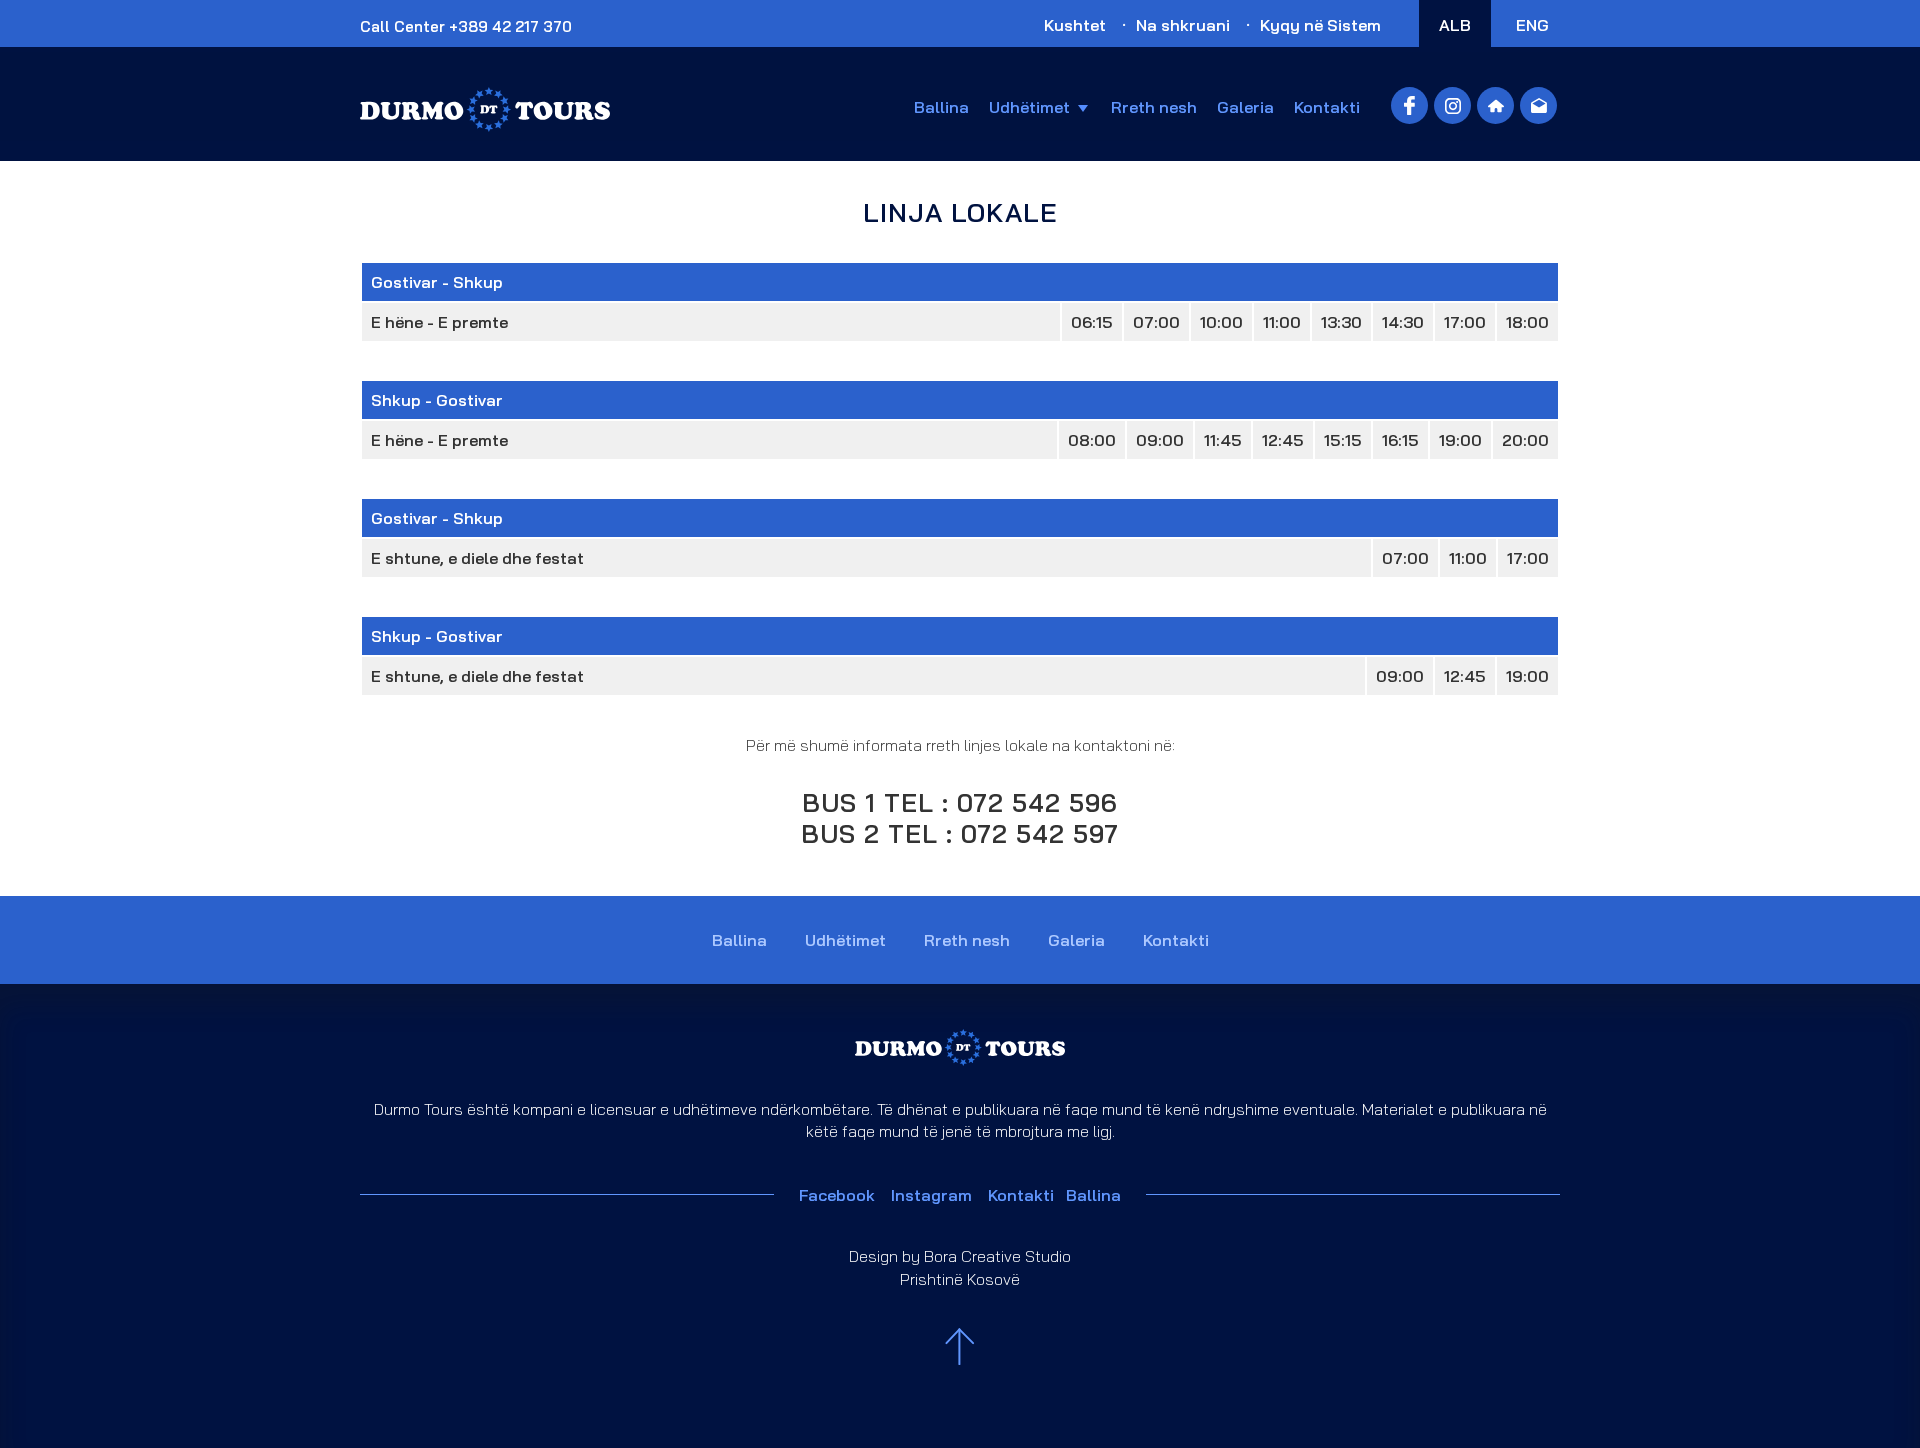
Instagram (931, 1195)
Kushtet (1075, 25)
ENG (1532, 25)
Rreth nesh (1154, 107)
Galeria (1245, 107)
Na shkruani (1183, 25)
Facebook (845, 1195)
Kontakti (1327, 107)
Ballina (941, 107)
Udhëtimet (1029, 107)
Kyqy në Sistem (1320, 25)
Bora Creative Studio (997, 1256)
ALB (1455, 25)
